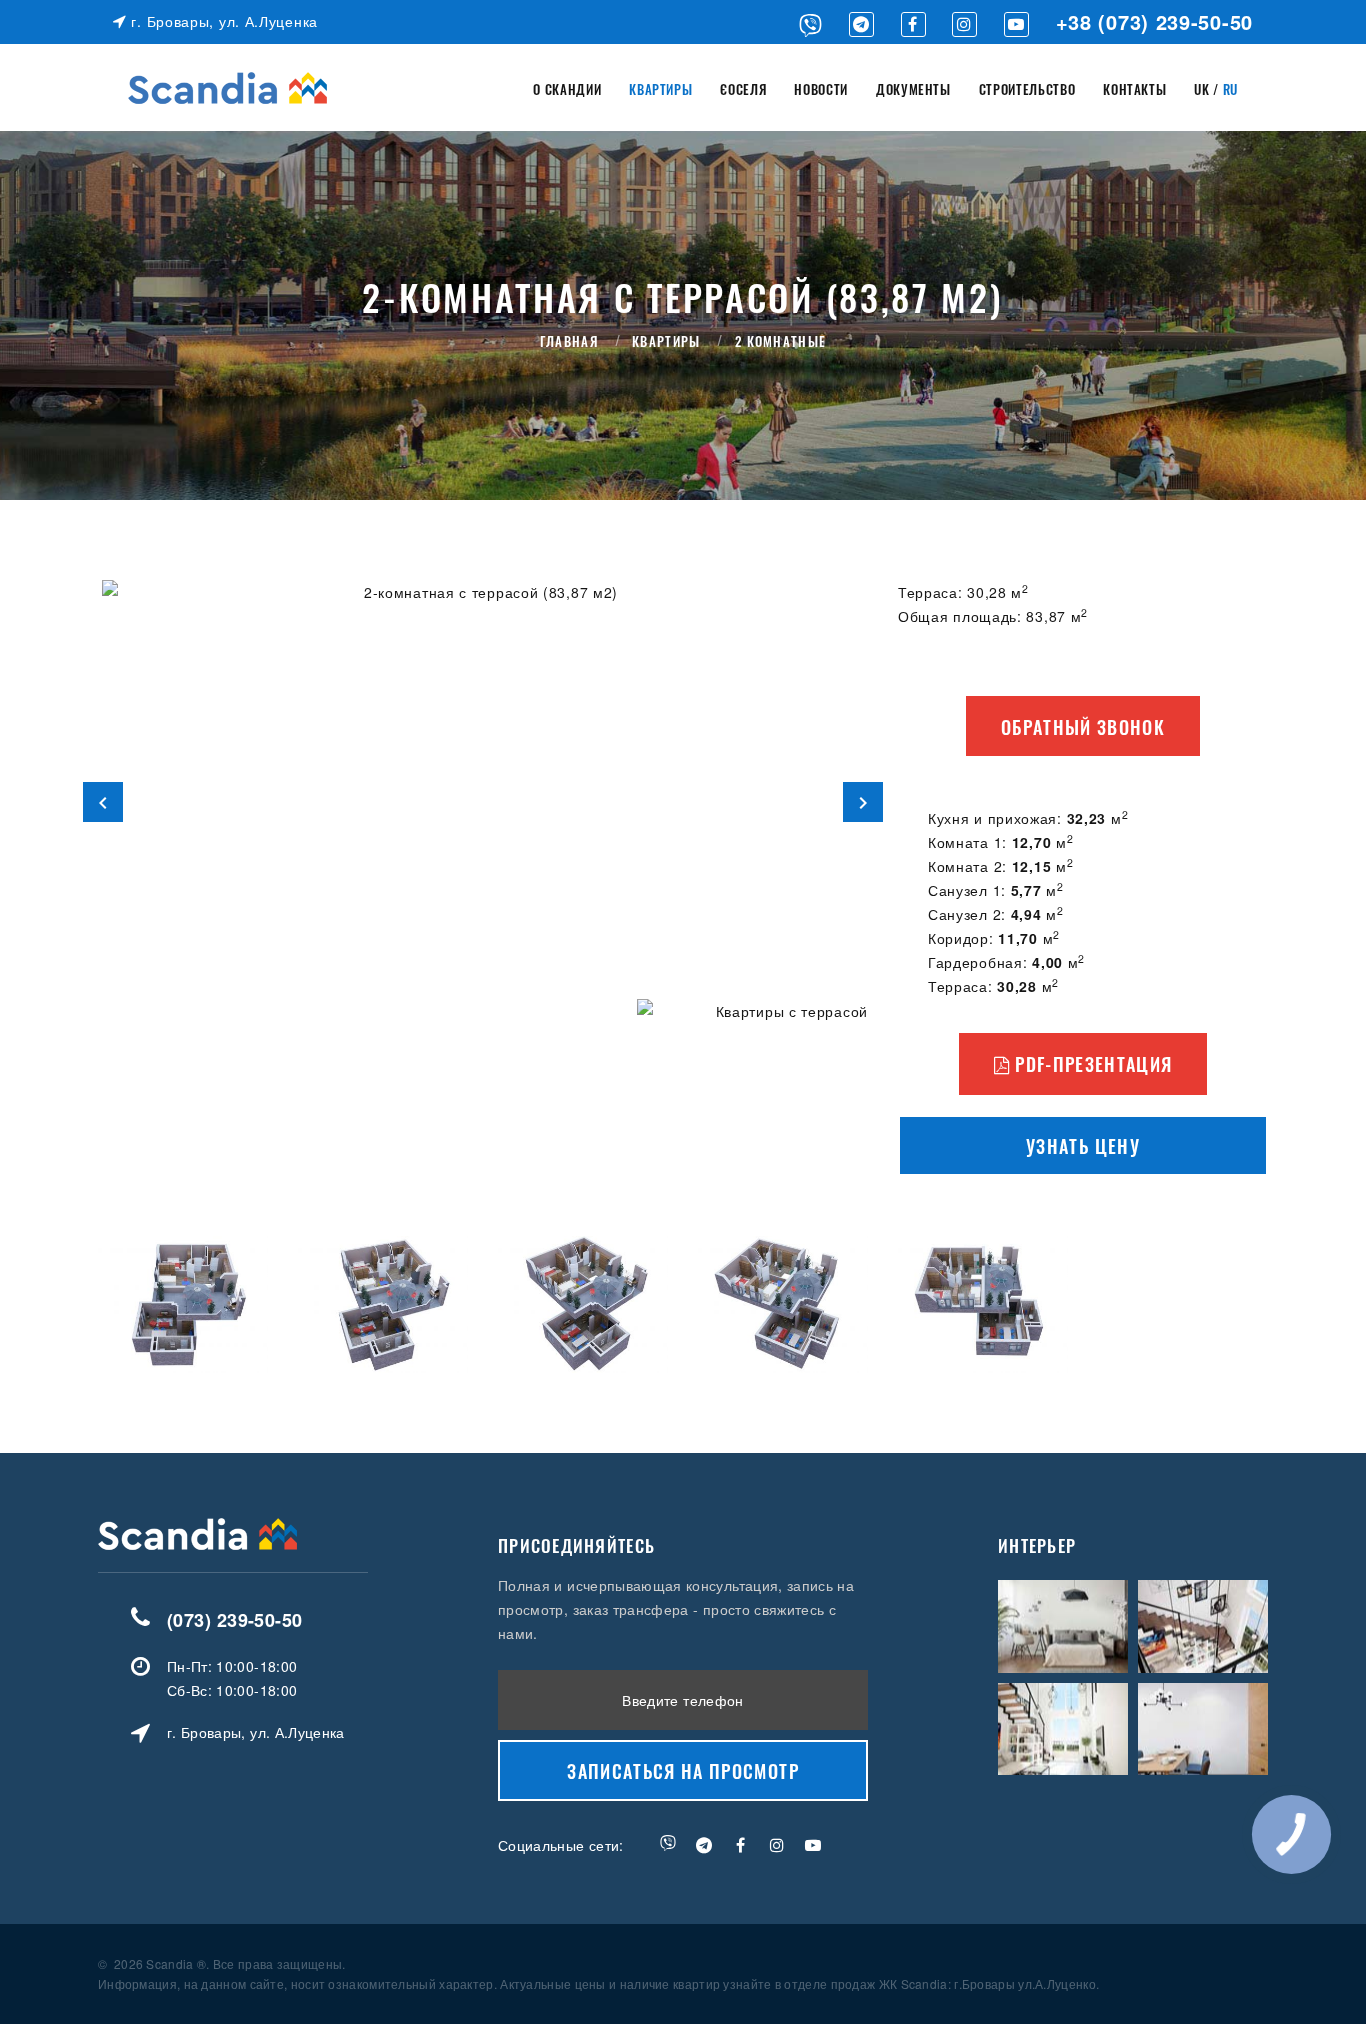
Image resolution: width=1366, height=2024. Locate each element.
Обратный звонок (1083, 727)
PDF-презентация (1091, 1064)
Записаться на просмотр (683, 1771)
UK (1201, 89)
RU (1230, 89)
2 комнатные (780, 341)
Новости (821, 89)
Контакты (1134, 89)
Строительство (1027, 89)
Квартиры (660, 89)
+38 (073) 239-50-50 (1154, 21)
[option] (483, 801)
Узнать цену (1083, 1146)
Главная (569, 341)
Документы (913, 89)
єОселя (743, 89)
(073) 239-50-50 (235, 1620)
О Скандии (567, 89)
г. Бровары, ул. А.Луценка (222, 21)
